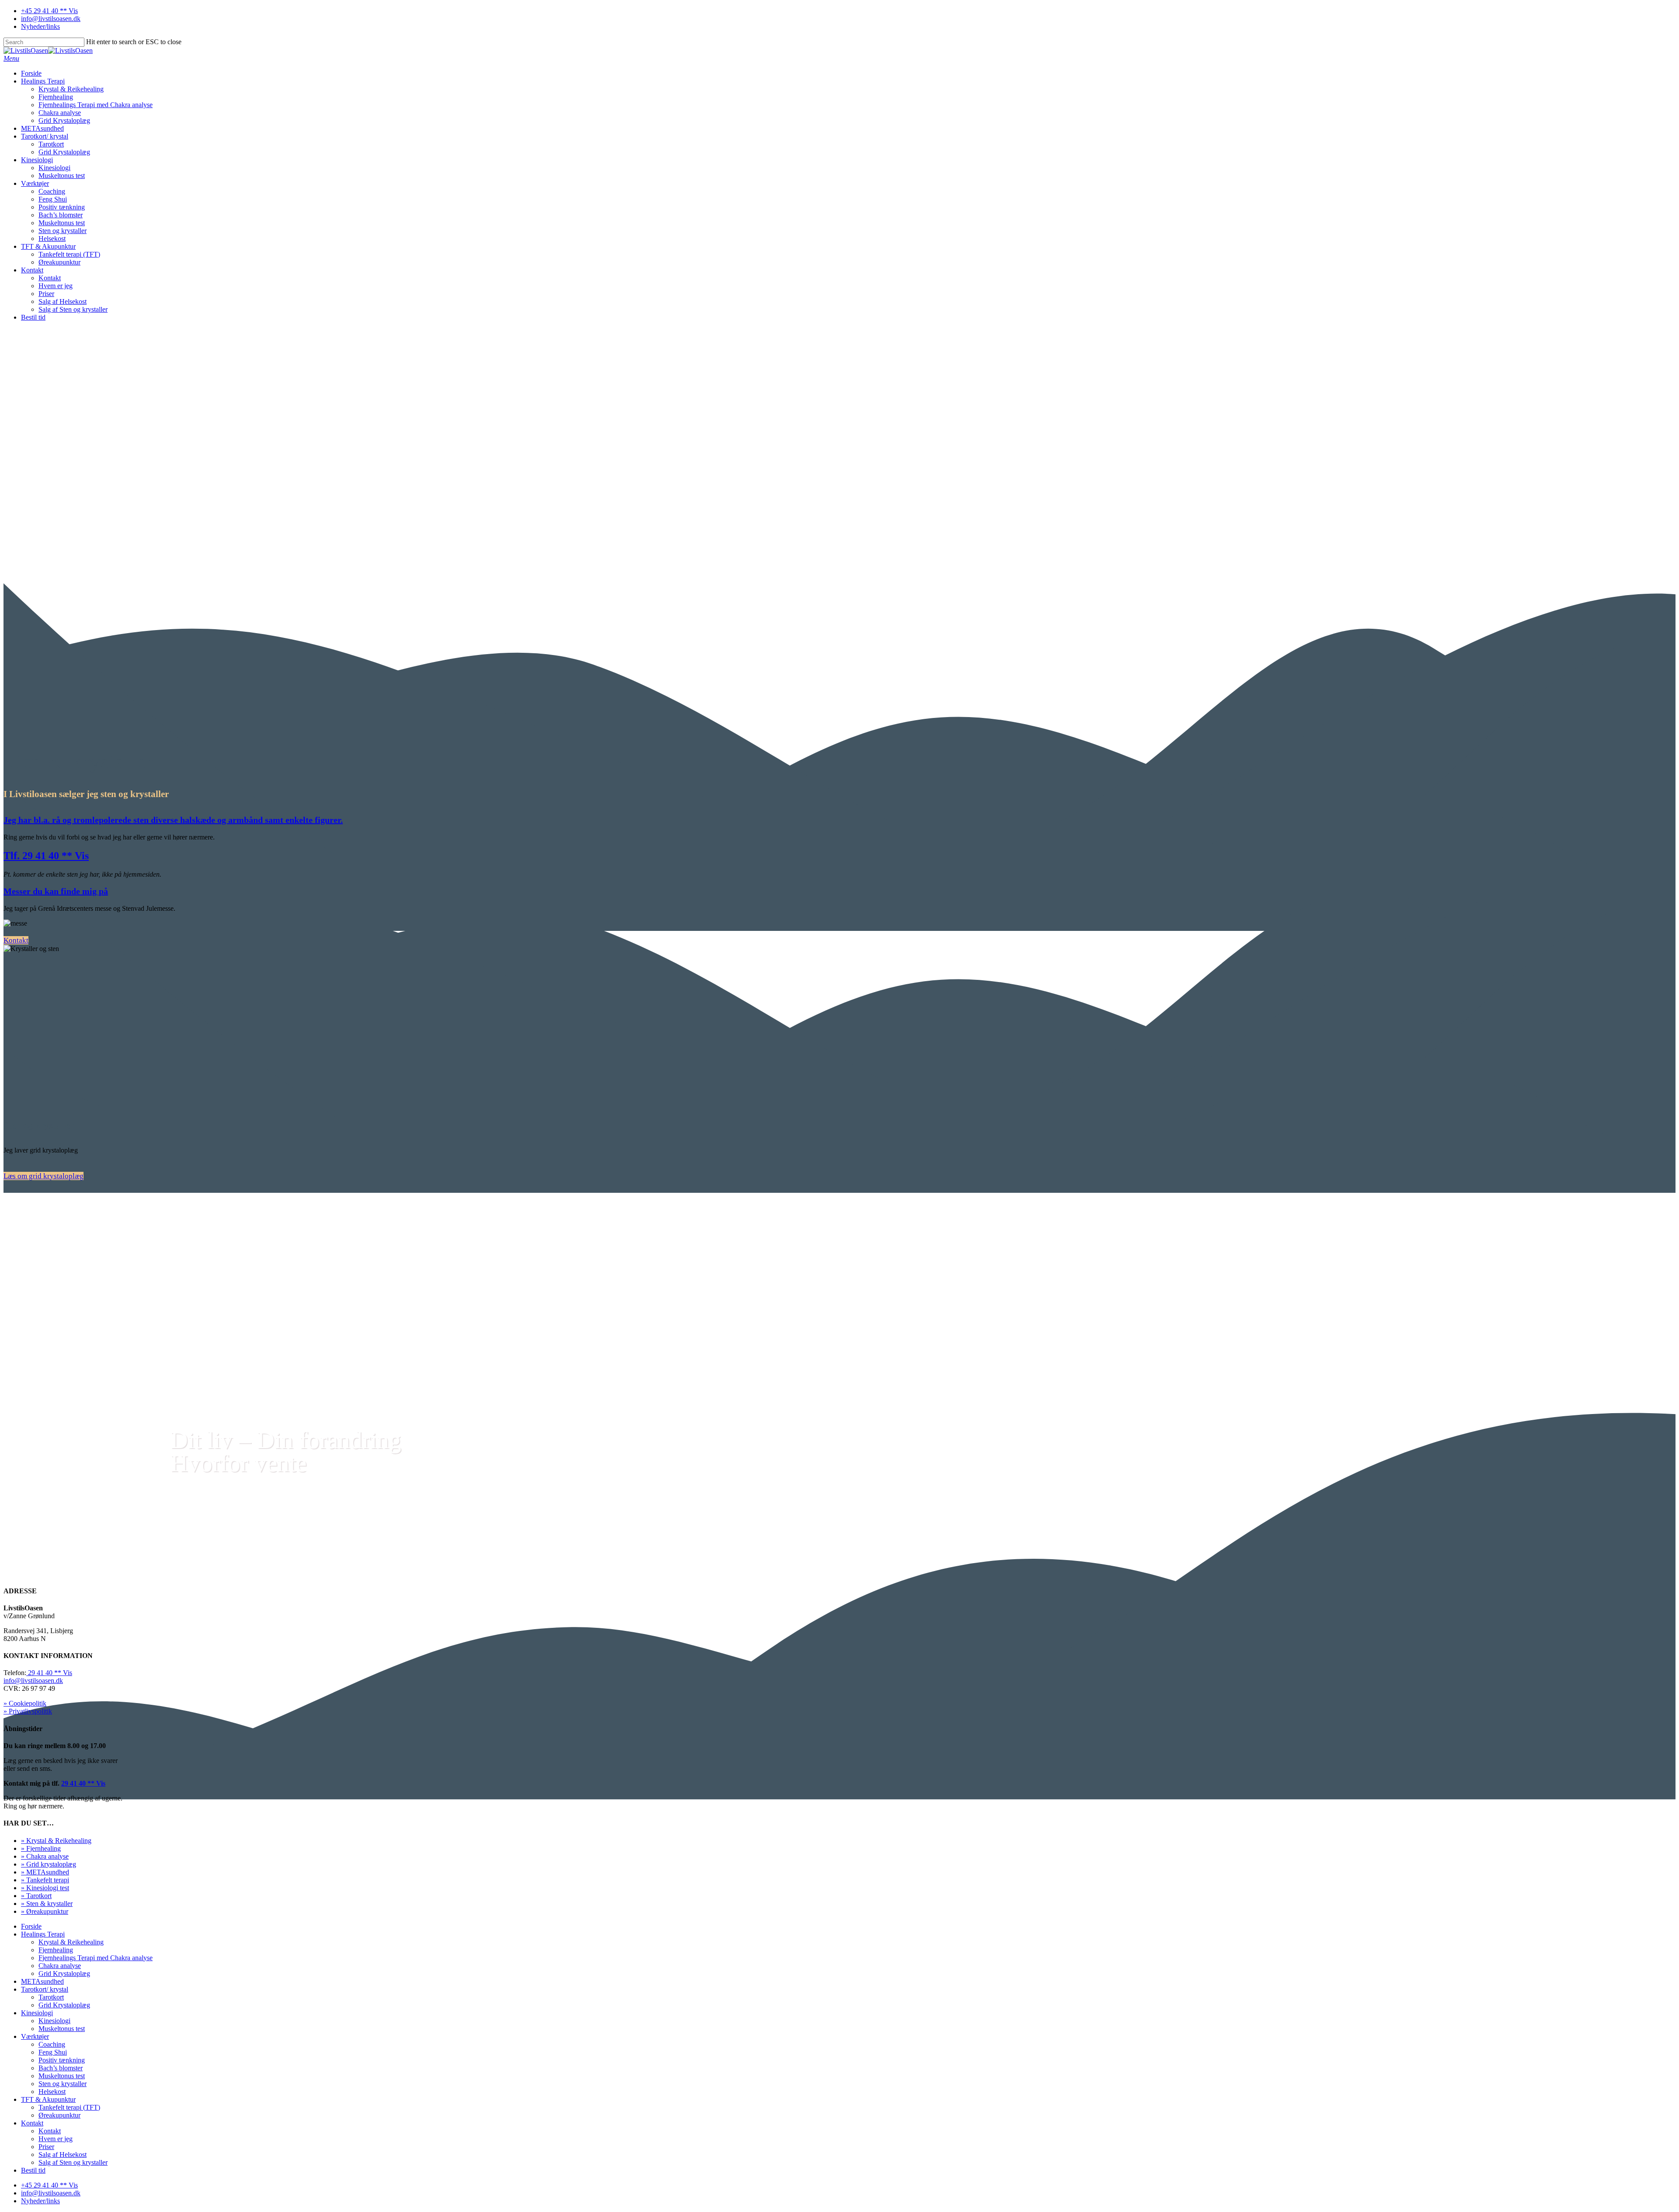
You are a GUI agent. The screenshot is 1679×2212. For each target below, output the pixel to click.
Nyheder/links (40, 26)
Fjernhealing (56, 97)
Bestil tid (33, 317)
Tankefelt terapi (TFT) (69, 254)
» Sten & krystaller (47, 1904)
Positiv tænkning (62, 207)
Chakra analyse (60, 113)
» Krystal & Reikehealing (56, 1841)
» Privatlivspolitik (28, 1711)
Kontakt (32, 270)
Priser (46, 294)
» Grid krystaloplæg (49, 1864)
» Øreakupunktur (45, 1911)
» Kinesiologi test (45, 1888)
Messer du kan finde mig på (56, 891)
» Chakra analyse (45, 1856)
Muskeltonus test (62, 176)
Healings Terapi (43, 81)
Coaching (52, 191)
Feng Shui (53, 199)
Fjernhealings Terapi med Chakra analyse (96, 105)
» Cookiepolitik (25, 1703)
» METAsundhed (45, 1872)
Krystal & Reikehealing (71, 89)
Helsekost (52, 239)
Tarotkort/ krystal (45, 136)
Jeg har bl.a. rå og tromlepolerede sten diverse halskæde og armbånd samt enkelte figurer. (173, 820)
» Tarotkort (36, 1896)
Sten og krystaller (63, 231)
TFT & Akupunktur (48, 246)
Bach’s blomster (61, 215)
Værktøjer (35, 183)
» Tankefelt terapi (45, 1880)
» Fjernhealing (41, 1848)
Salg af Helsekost (63, 301)
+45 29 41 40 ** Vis (49, 11)
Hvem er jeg (56, 286)
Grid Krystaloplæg (64, 120)
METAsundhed (42, 128)
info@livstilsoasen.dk (51, 19)
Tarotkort (51, 144)
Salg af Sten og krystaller (73, 309)
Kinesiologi (37, 160)
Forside (31, 73)
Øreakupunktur (59, 262)
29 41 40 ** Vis (49, 1673)
